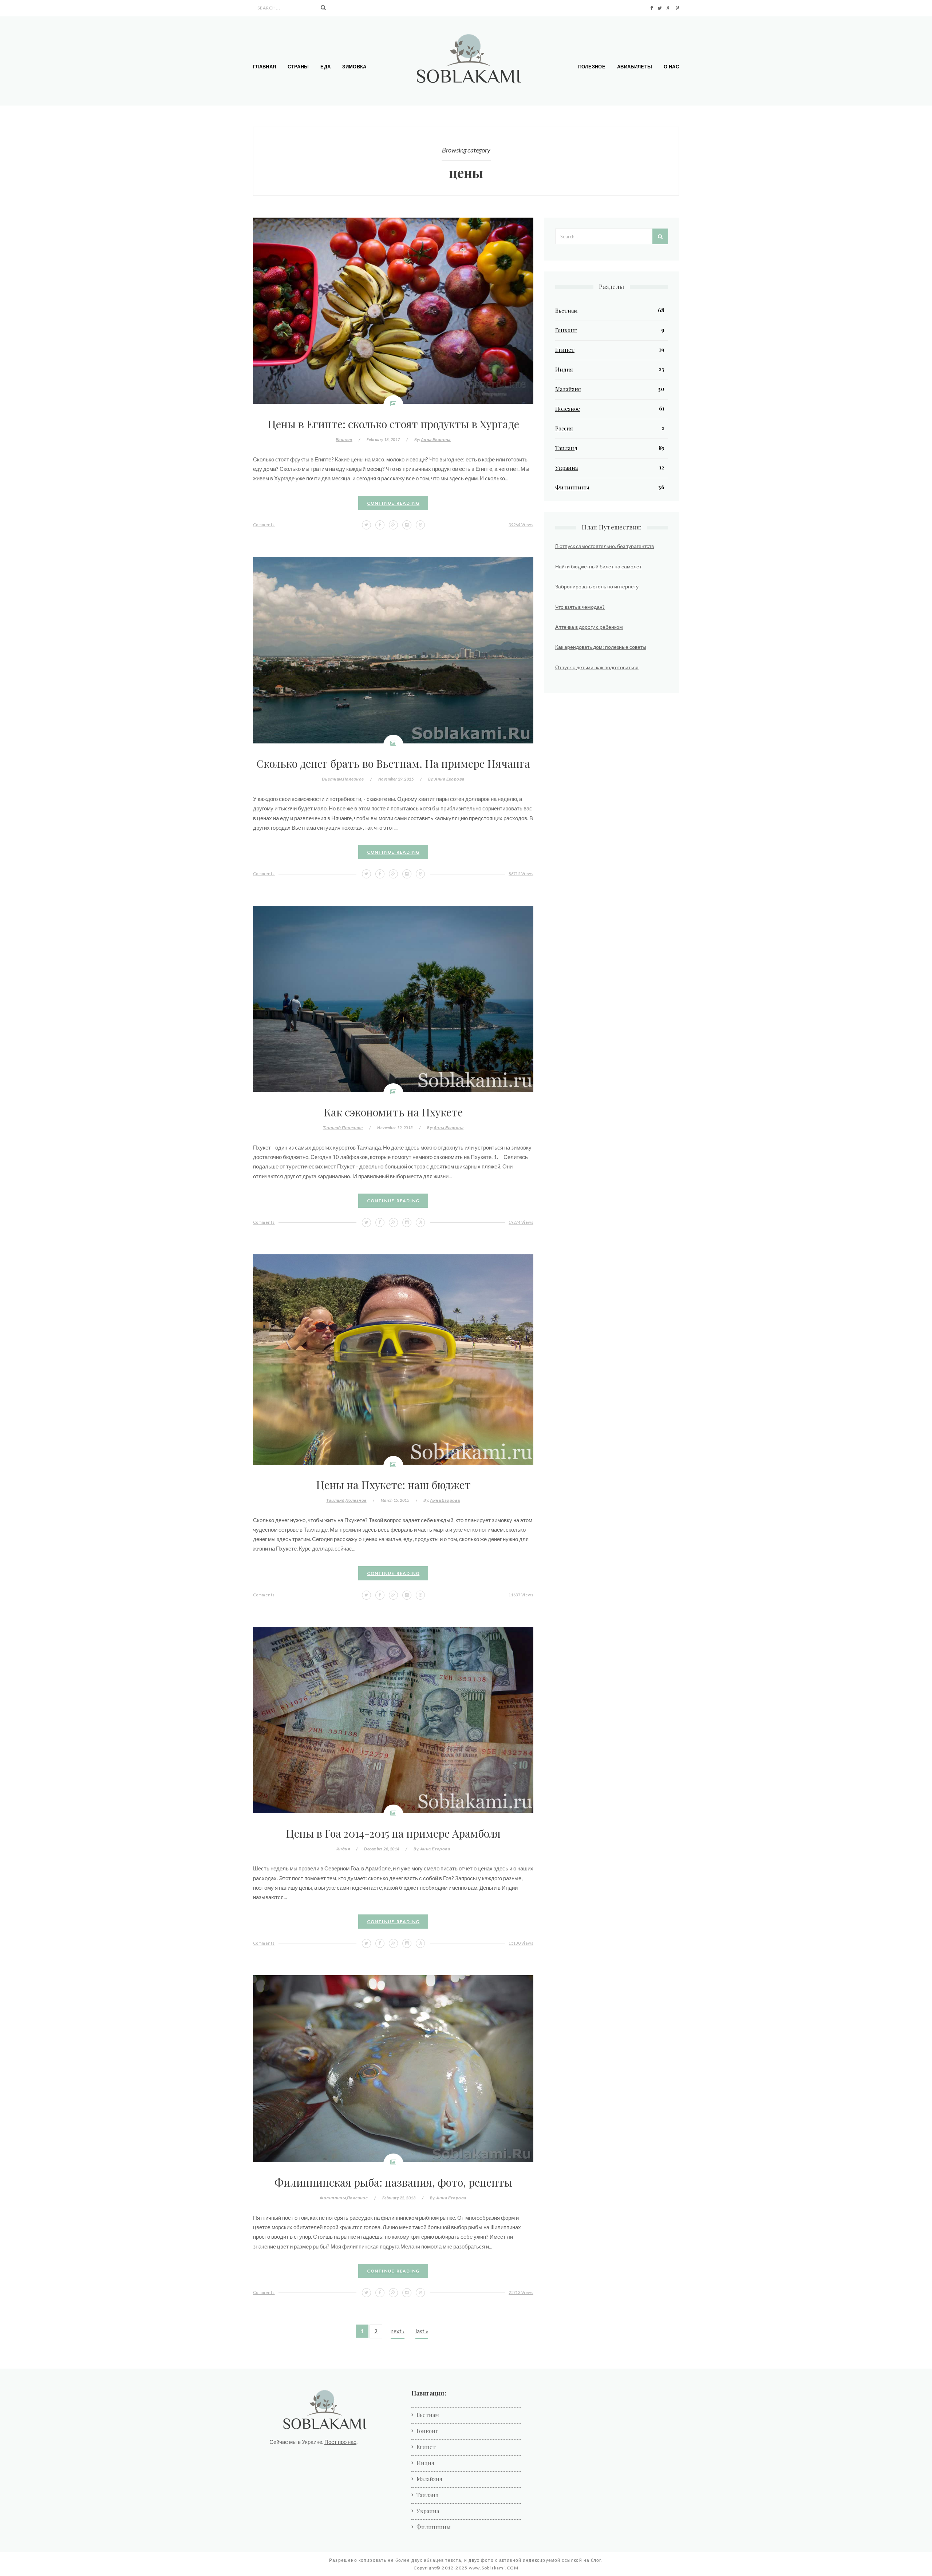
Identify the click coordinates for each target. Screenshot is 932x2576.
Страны (298, 67)
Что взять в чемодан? (580, 607)
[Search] (323, 8)
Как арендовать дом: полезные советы (601, 647)
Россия (564, 428)
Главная (264, 67)
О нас (671, 67)
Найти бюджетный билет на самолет (598, 566)
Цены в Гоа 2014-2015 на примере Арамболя (393, 1833)
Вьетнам (332, 779)
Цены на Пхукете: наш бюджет (393, 1485)
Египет (344, 439)
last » (422, 2331)
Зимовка (354, 67)
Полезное (592, 67)
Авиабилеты (635, 67)
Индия (343, 1849)
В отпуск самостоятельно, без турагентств (605, 546)
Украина (566, 468)
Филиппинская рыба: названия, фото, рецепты (393, 2182)
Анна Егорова (436, 439)
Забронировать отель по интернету (597, 586)
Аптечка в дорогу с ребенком (589, 627)
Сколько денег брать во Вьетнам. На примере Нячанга (393, 763)
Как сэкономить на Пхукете (393, 1112)
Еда (325, 67)
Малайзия (568, 389)
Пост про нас (340, 2442)
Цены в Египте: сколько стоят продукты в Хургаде (393, 424)
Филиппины (333, 2198)
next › (398, 2331)
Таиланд (332, 1128)
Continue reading (393, 503)
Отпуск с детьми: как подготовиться (597, 667)
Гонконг (566, 330)
